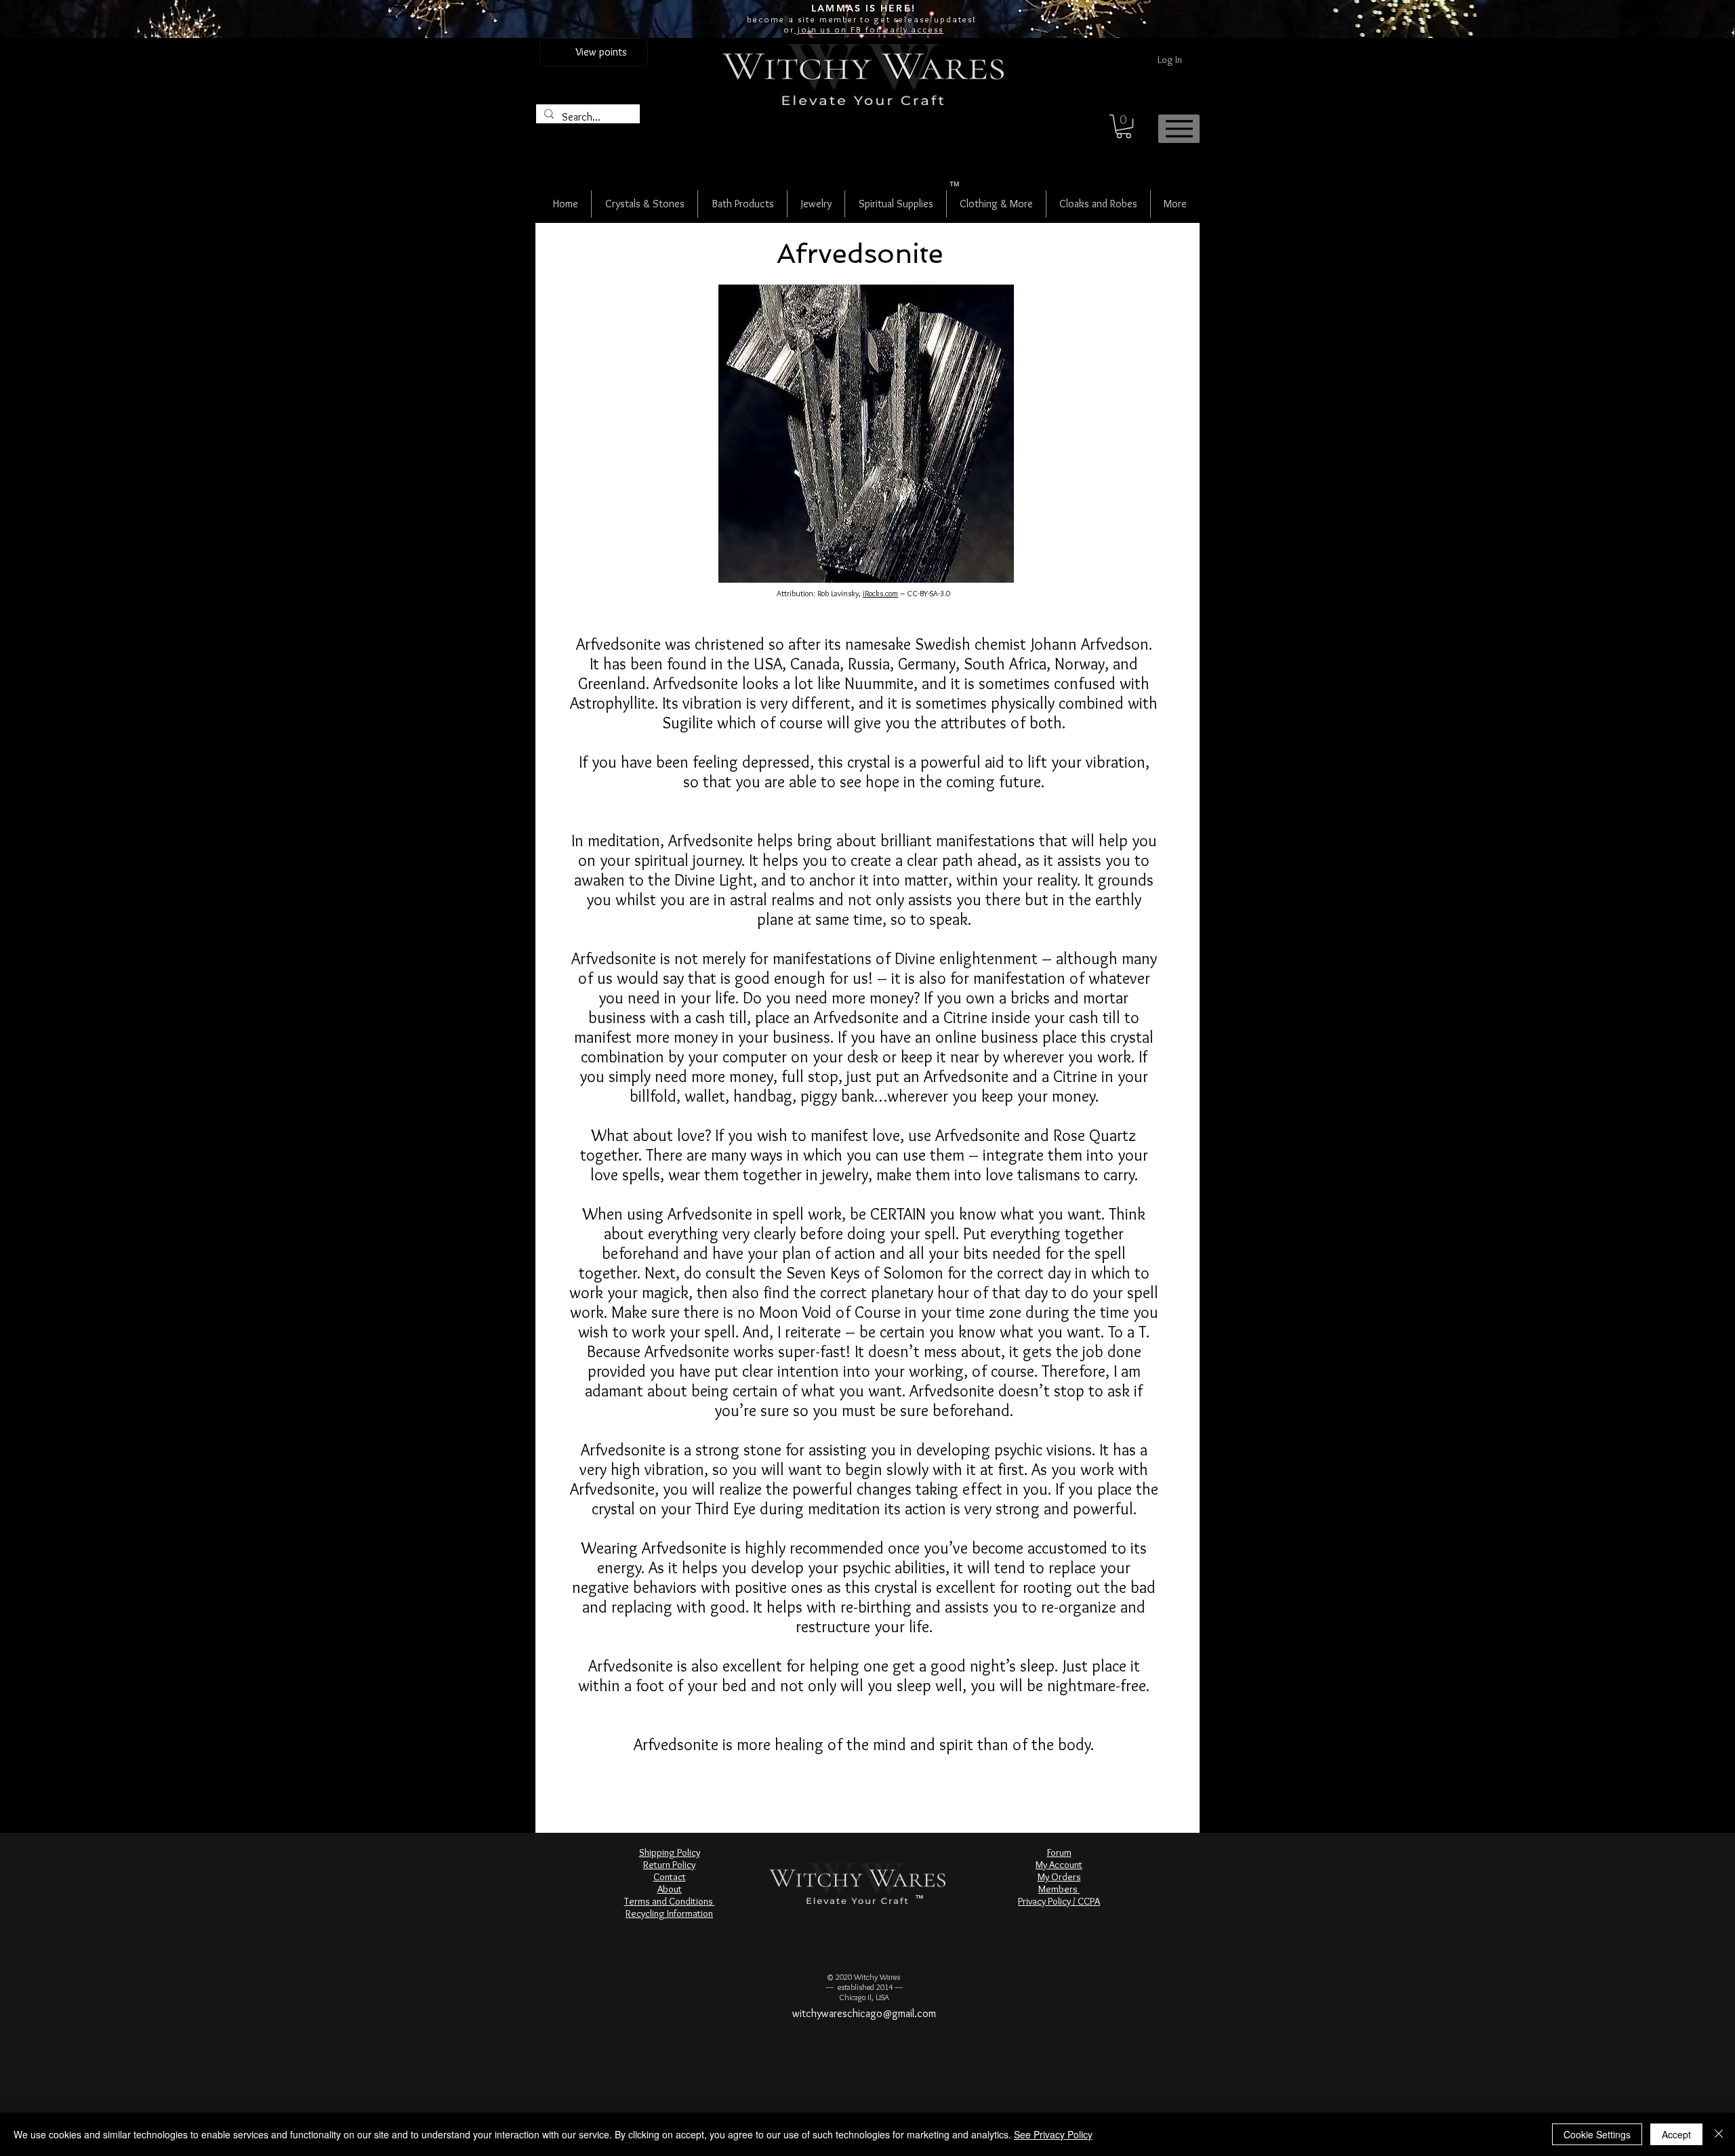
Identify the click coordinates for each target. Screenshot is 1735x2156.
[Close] (1719, 2134)
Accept (1676, 2134)
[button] (1124, 126)
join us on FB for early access (869, 29)
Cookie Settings (1597, 2134)
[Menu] (1179, 129)
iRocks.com (880, 593)
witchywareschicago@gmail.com (864, 2013)
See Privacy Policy (1053, 2134)
